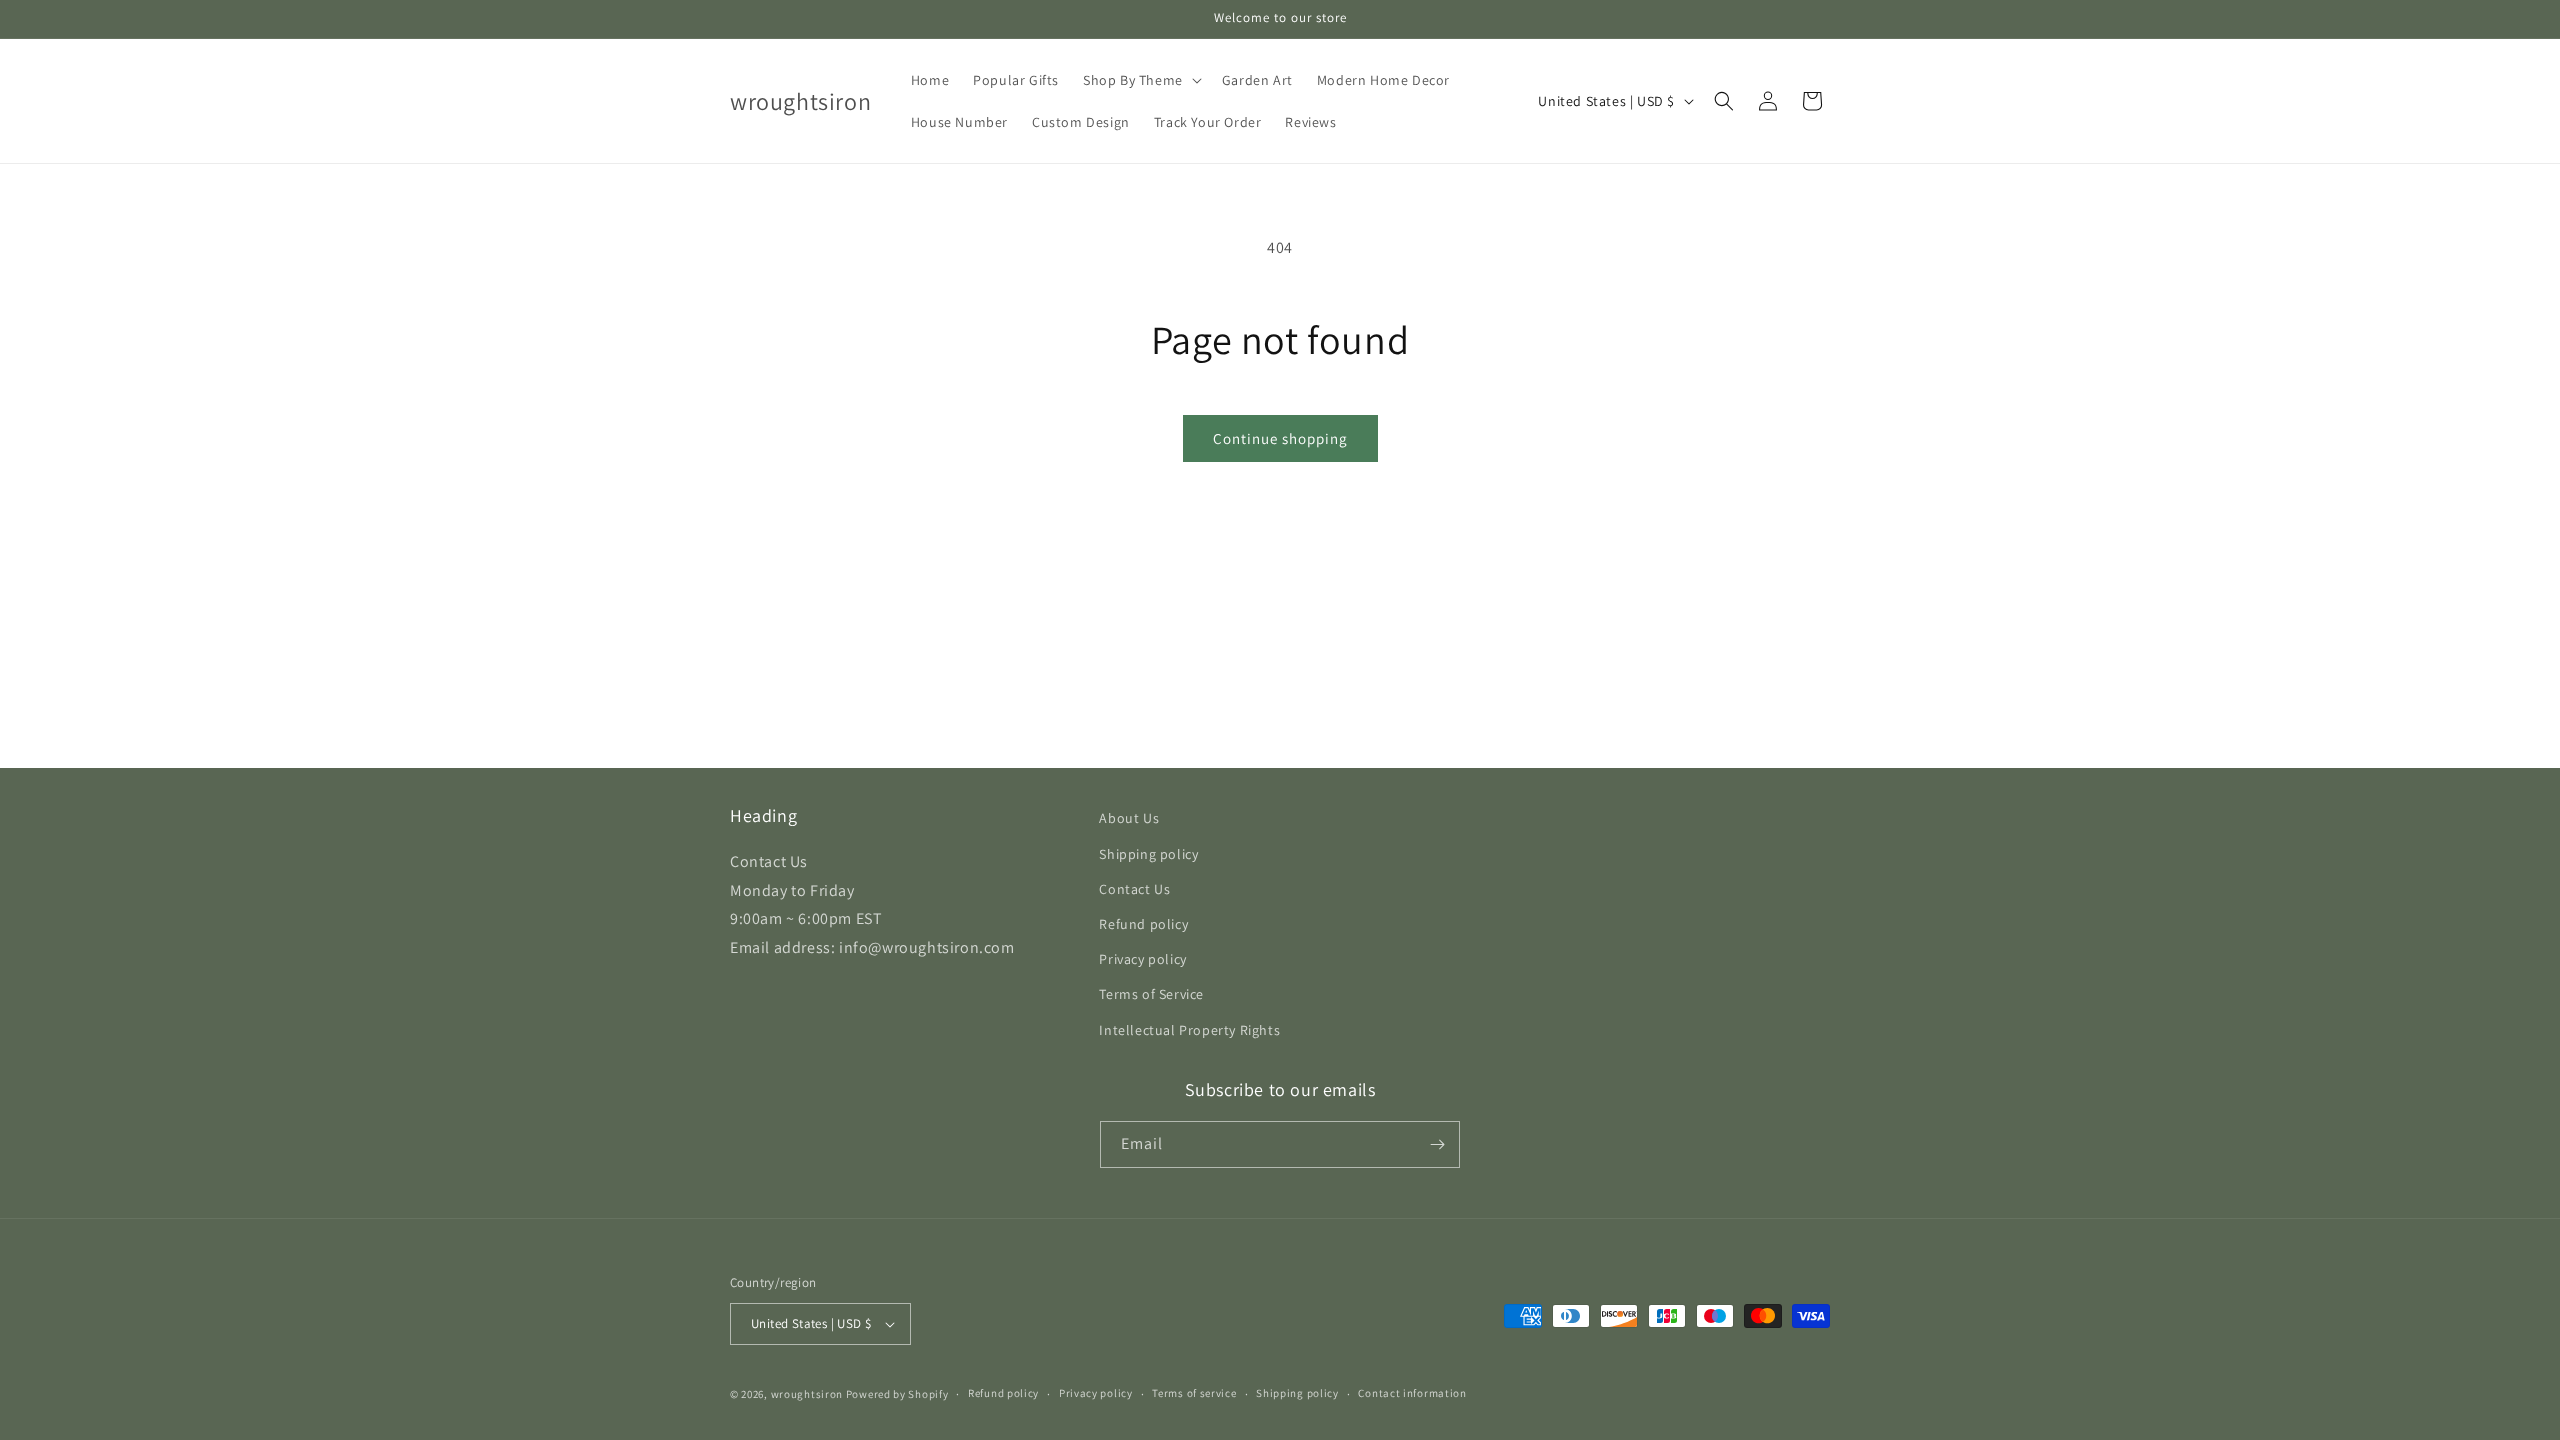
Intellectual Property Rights (1189, 1030)
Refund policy (1143, 924)
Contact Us (1134, 889)
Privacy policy (1142, 959)
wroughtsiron (807, 1394)
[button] (1140, 80)
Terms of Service (1151, 994)
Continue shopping (1280, 438)
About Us (1129, 818)
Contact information (1412, 1393)
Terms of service (1194, 1393)
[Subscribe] (1437, 1144)
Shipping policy (1148, 854)
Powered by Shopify (897, 1394)
